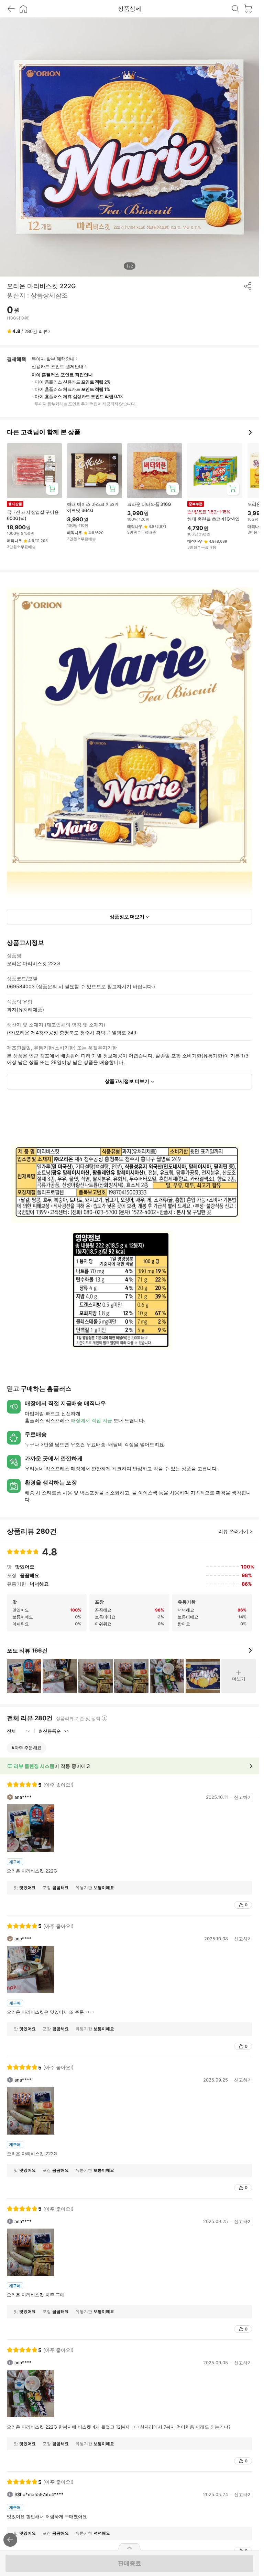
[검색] (235, 9)
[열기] (130, 2547)
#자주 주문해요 (27, 1748)
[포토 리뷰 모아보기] (250, 1650)
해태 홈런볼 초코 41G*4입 (213, 519)
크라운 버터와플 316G (149, 504)
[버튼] (251, 1766)
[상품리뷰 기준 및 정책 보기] (104, 1718)
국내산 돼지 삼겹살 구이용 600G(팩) (33, 515)
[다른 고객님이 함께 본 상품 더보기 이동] (250, 432)
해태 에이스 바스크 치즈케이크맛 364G (93, 507)
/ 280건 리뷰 (30, 331)
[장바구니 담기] (52, 489)
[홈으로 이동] (23, 9)
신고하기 (243, 1797)
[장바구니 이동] (248, 9)
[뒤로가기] (11, 9)
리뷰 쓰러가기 (233, 1531)
